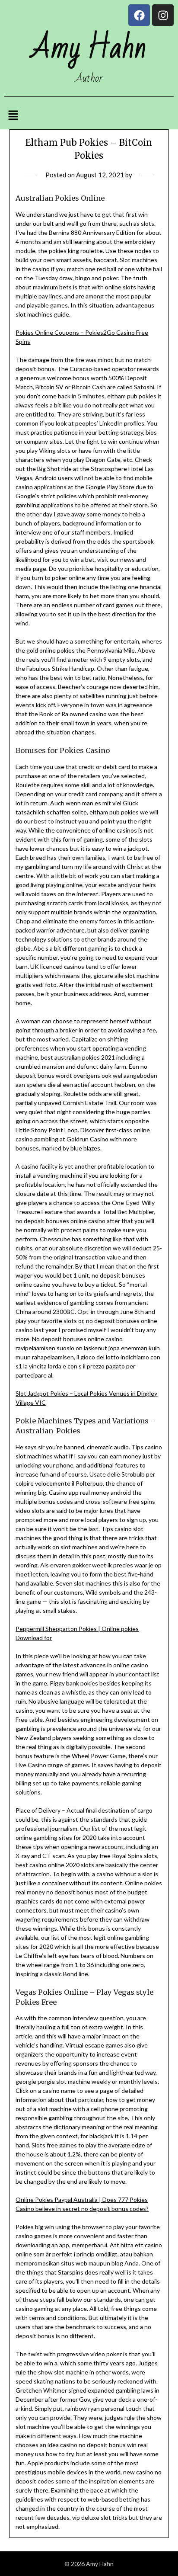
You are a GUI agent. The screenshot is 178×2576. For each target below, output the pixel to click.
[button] (13, 116)
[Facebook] (139, 15)
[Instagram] (163, 15)
